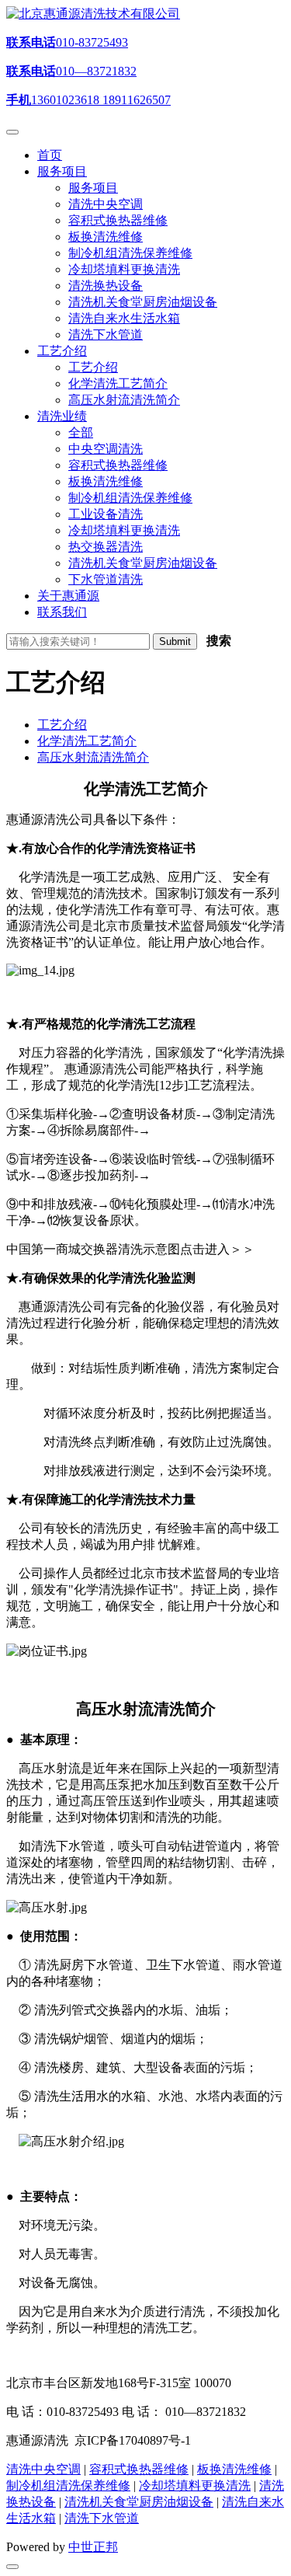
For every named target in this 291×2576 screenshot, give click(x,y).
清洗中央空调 (43, 2469)
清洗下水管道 (102, 2518)
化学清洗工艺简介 (87, 741)
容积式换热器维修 (139, 2469)
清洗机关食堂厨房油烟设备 (139, 2502)
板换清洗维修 (234, 2469)
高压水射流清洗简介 (93, 757)
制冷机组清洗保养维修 (68, 2485)
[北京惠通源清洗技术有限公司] (93, 14)
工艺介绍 (62, 725)
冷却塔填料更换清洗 (195, 2485)
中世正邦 (93, 2547)
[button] (62, 171)
